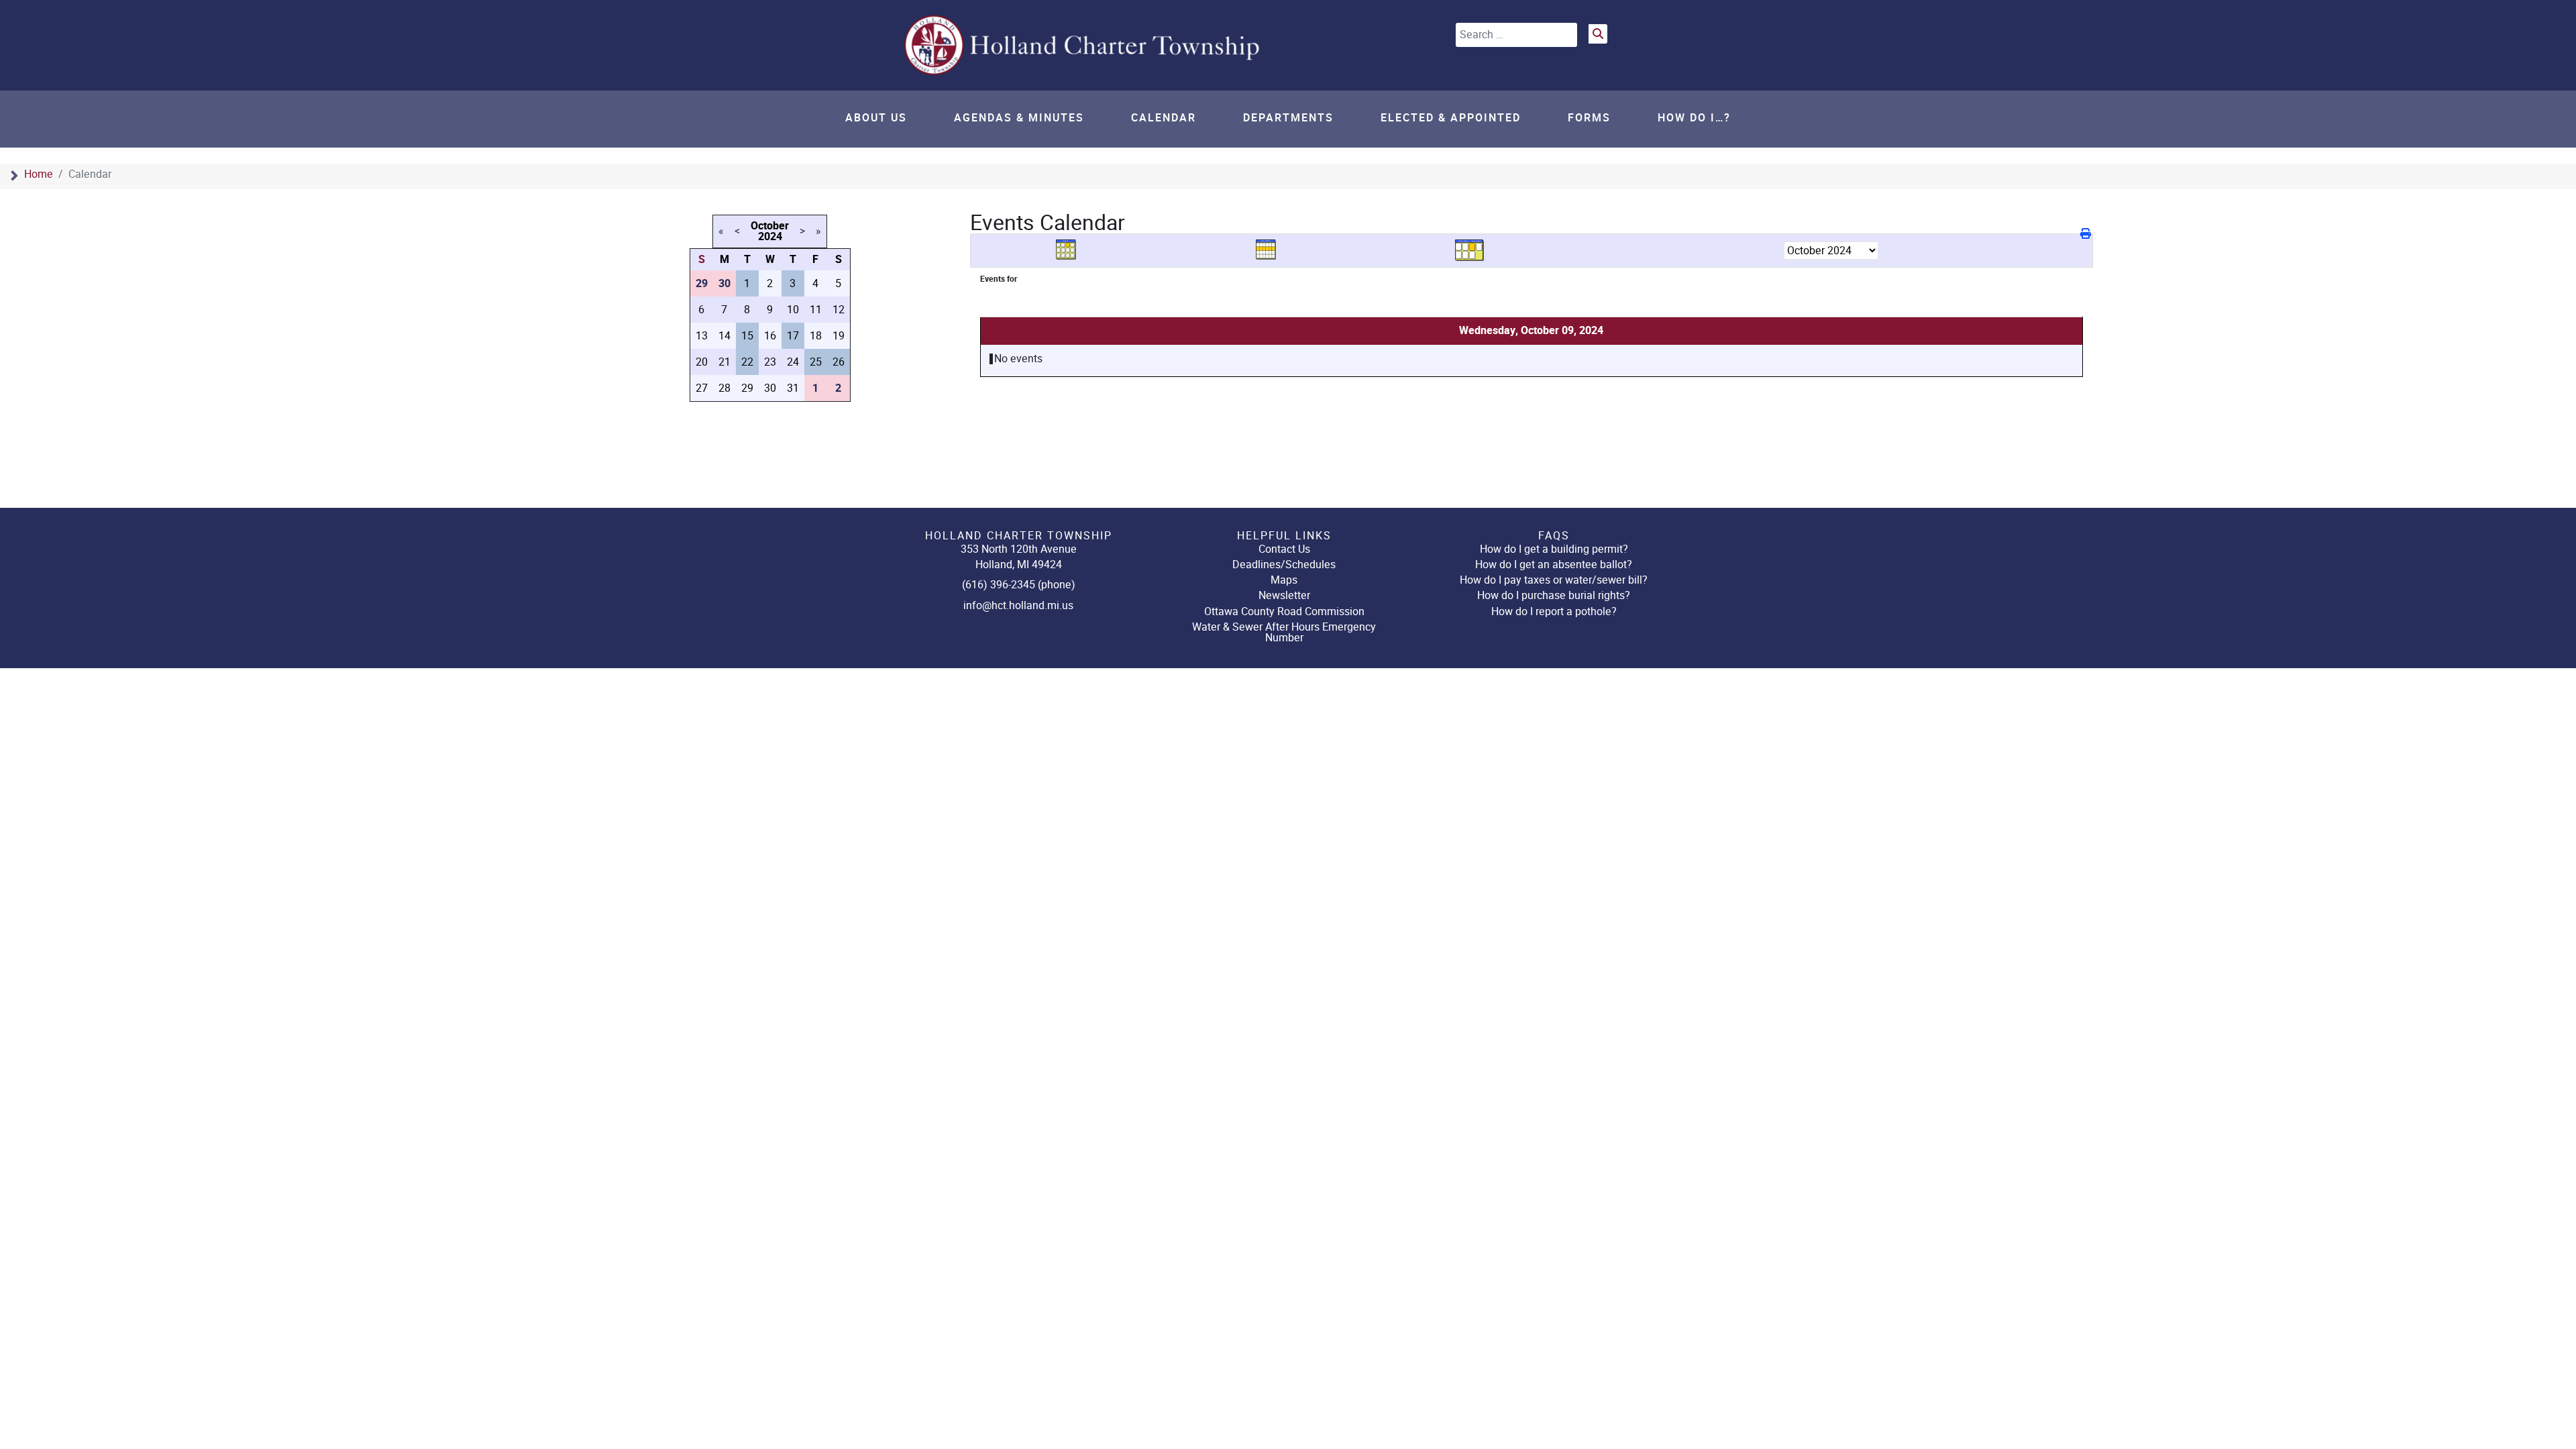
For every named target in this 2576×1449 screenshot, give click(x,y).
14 (724, 336)
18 (816, 336)
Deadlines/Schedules (1284, 565)
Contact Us (1284, 549)
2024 (770, 237)
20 (702, 362)
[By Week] (1271, 250)
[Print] (2087, 234)
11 (816, 310)
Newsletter (1284, 595)
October (770, 226)
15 (747, 336)
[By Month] (1071, 250)
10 (793, 310)
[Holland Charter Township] (1083, 45)
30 (770, 388)
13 (702, 336)
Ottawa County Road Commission (1284, 611)
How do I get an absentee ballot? (1554, 565)
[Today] (1470, 250)
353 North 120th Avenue (1019, 549)
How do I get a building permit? (1554, 549)
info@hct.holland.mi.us (1018, 605)
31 (793, 388)
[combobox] (1516, 35)
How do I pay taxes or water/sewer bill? (1554, 580)
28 (724, 388)
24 (793, 362)
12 (839, 310)
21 (724, 362)
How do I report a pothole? (1554, 611)
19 (839, 336)
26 (839, 362)
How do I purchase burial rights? (1554, 595)
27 (702, 388)
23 (770, 362)
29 (747, 388)
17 (793, 336)
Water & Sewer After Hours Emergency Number (1284, 632)
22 (747, 362)
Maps (1284, 580)
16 (770, 336)
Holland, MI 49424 (1019, 565)
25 (816, 362)
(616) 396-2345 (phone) (1019, 585)
